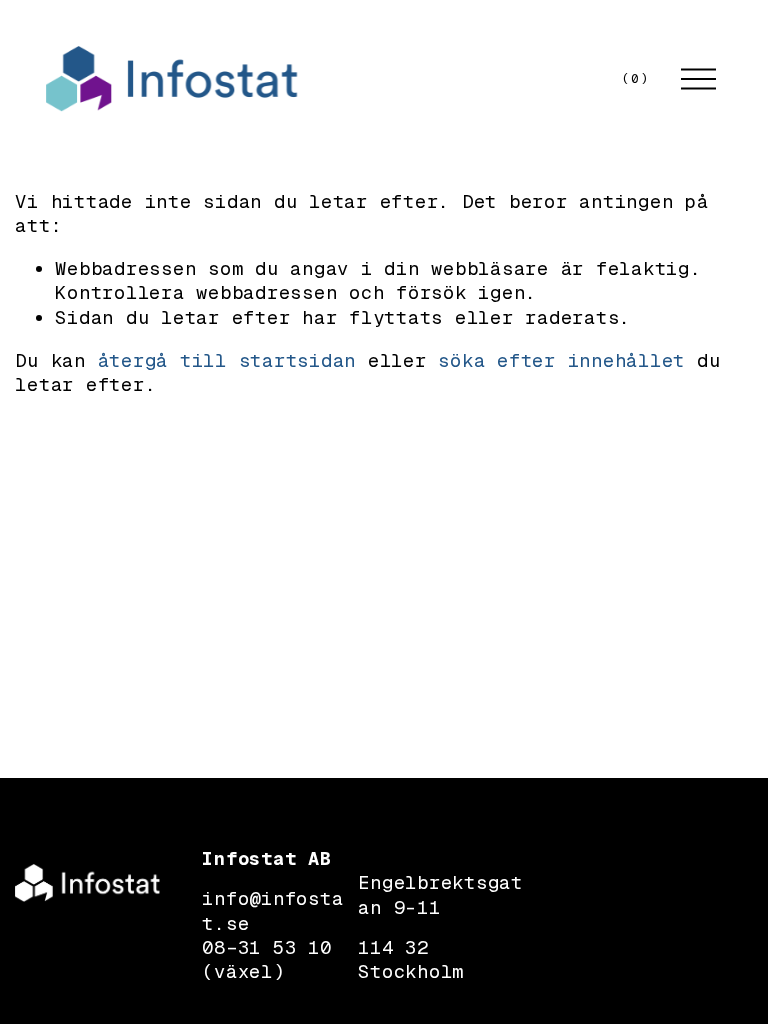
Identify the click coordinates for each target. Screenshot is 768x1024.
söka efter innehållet (561, 360)
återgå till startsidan (227, 360)
